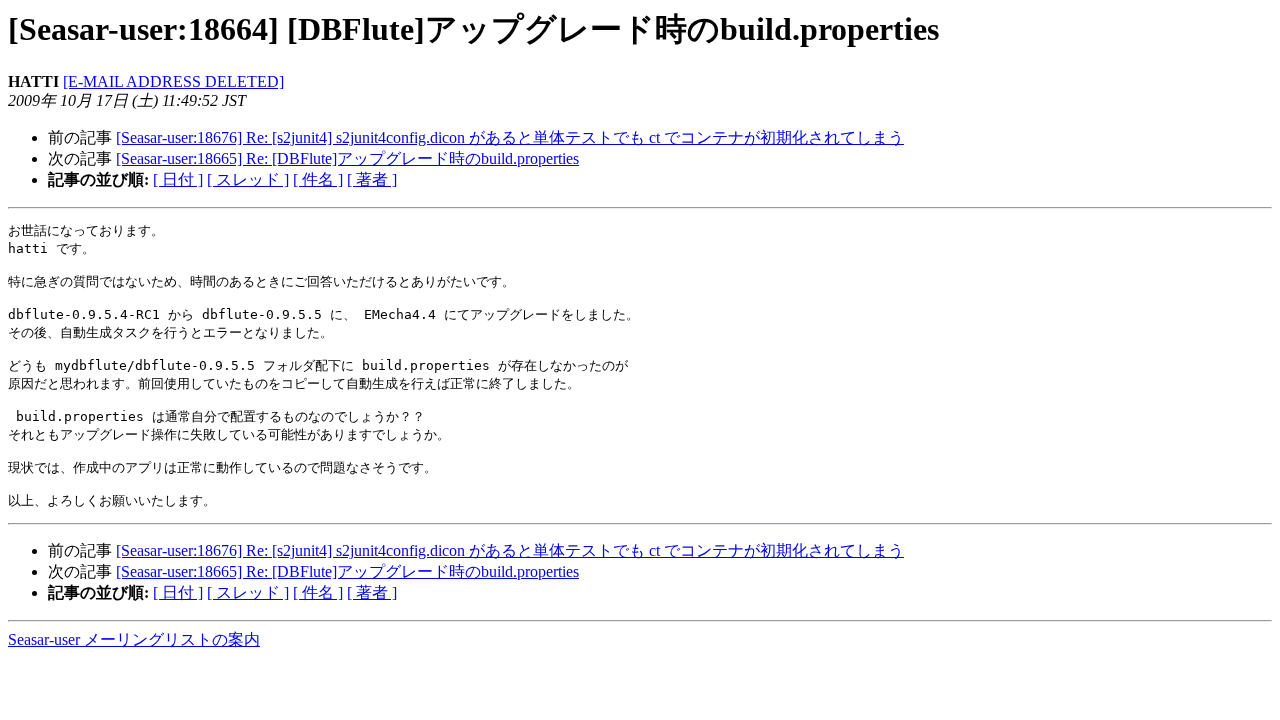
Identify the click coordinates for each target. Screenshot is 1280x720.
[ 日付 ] (178, 179)
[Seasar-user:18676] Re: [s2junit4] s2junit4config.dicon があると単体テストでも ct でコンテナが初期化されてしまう (510, 137)
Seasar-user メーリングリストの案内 (134, 639)
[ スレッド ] (248, 179)
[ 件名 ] (318, 179)
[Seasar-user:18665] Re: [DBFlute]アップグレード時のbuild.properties (347, 158)
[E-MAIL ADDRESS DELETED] (173, 81)
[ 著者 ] (372, 179)
